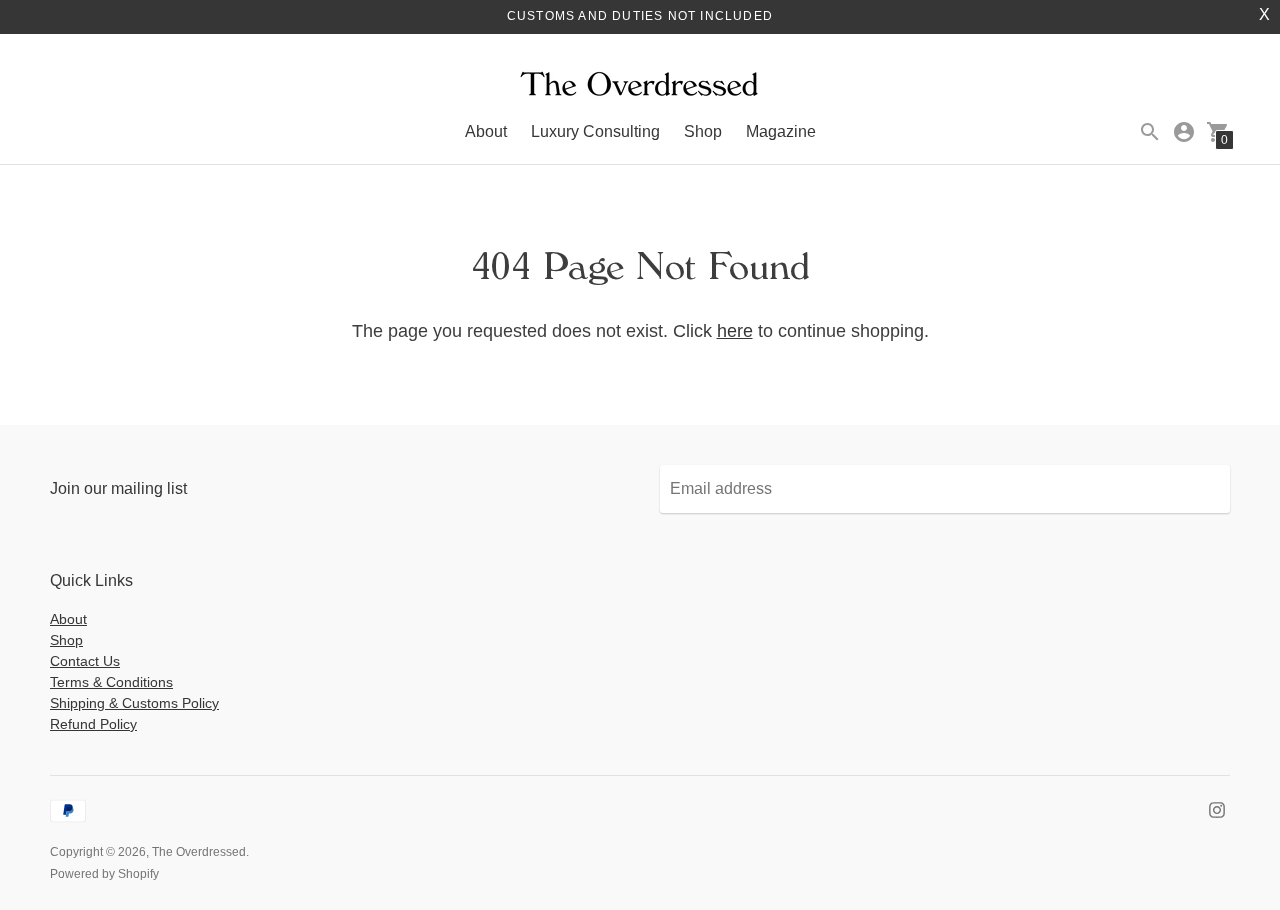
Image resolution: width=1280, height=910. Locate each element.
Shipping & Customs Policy (134, 703)
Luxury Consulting (595, 131)
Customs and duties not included (640, 16)
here (735, 331)
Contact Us (85, 661)
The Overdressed (199, 852)
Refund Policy (93, 724)
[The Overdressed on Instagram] (1217, 808)
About (486, 131)
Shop (703, 131)
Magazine (781, 131)
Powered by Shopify (104, 874)
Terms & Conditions (111, 682)
